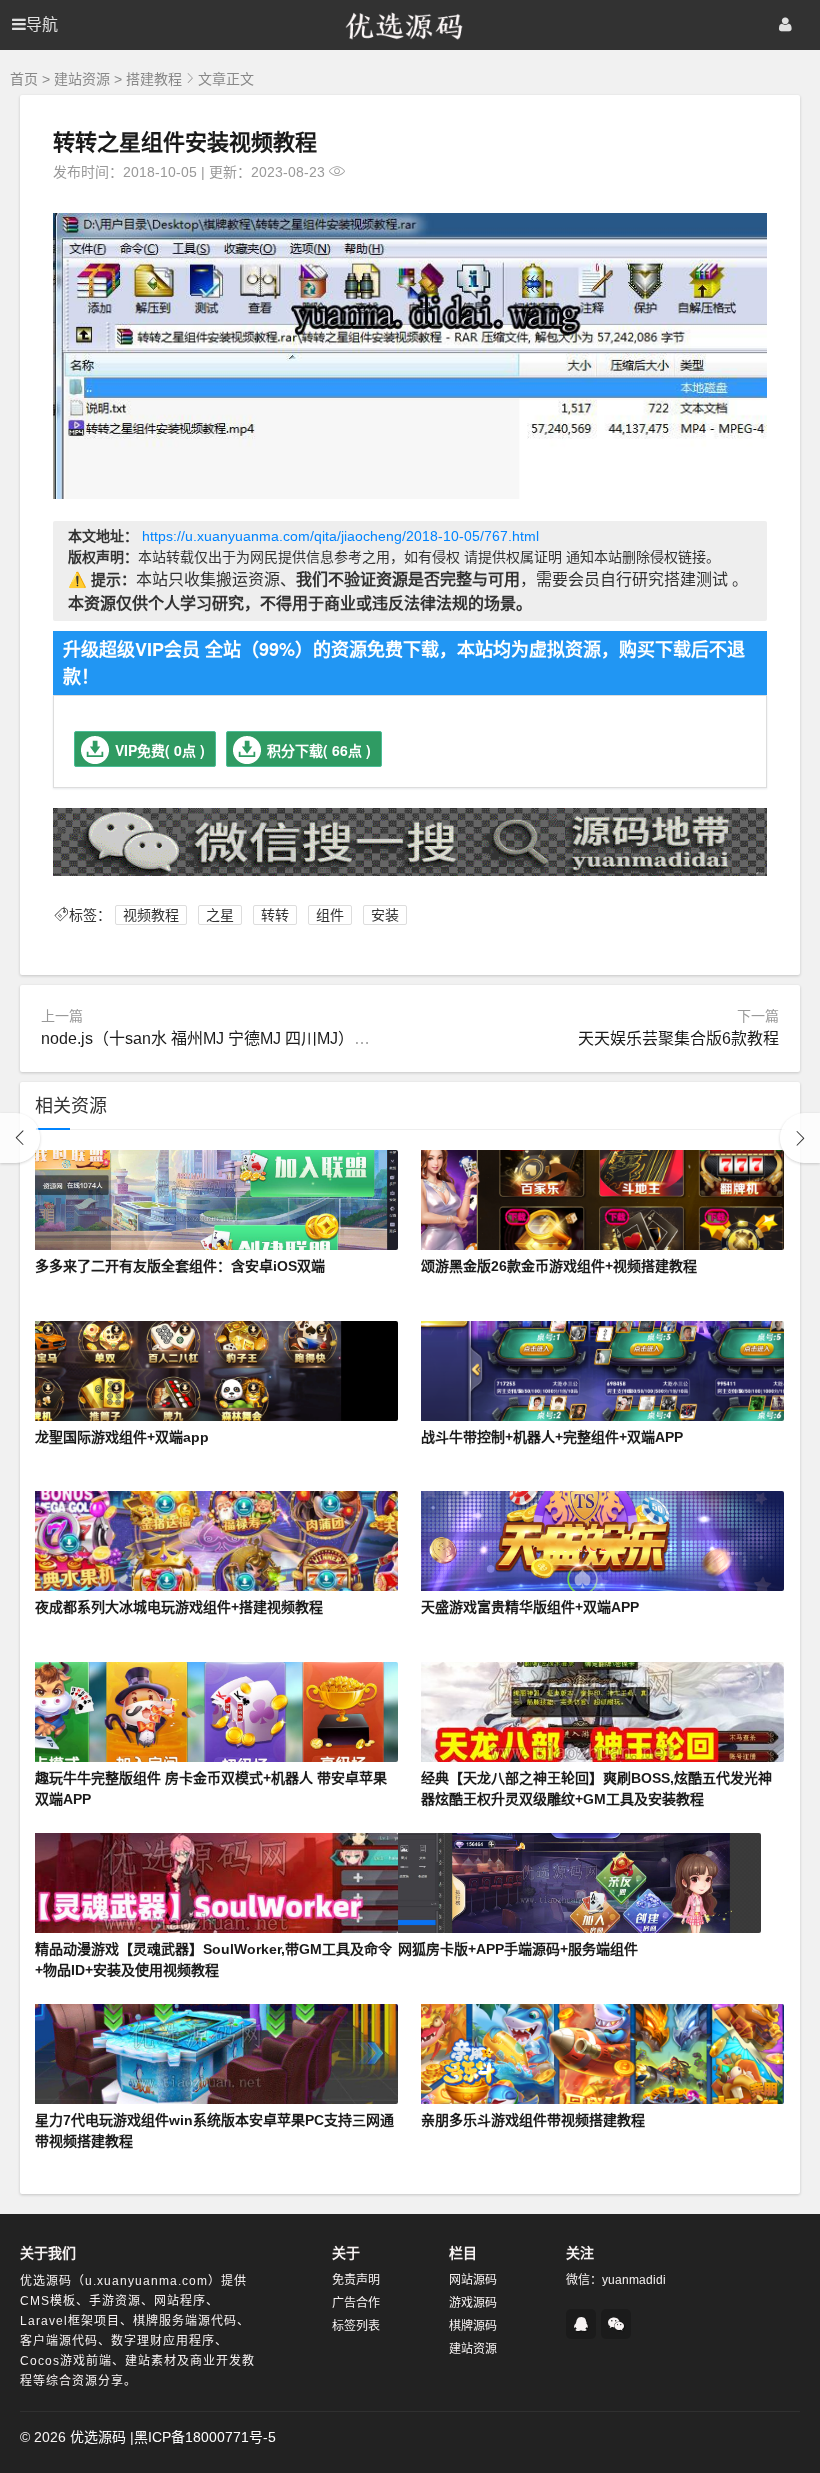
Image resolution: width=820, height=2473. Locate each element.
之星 (220, 915)
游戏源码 (473, 2303)
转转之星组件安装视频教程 (185, 141)
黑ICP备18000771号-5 (205, 2437)
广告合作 (356, 2303)
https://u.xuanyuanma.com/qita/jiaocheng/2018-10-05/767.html (340, 536)
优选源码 (98, 2437)
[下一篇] (800, 1138)
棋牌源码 (473, 2326)
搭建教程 (154, 79)
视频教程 (151, 915)
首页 (24, 79)
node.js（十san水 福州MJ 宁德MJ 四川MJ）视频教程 (229, 1038)
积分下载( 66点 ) (319, 750)
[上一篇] (20, 1138)
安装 (385, 915)
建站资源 (82, 79)
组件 (330, 915)
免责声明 (356, 2280)
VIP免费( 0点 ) (160, 750)
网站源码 (473, 2280)
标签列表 (356, 2326)
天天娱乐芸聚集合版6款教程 (678, 1038)
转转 (275, 915)
